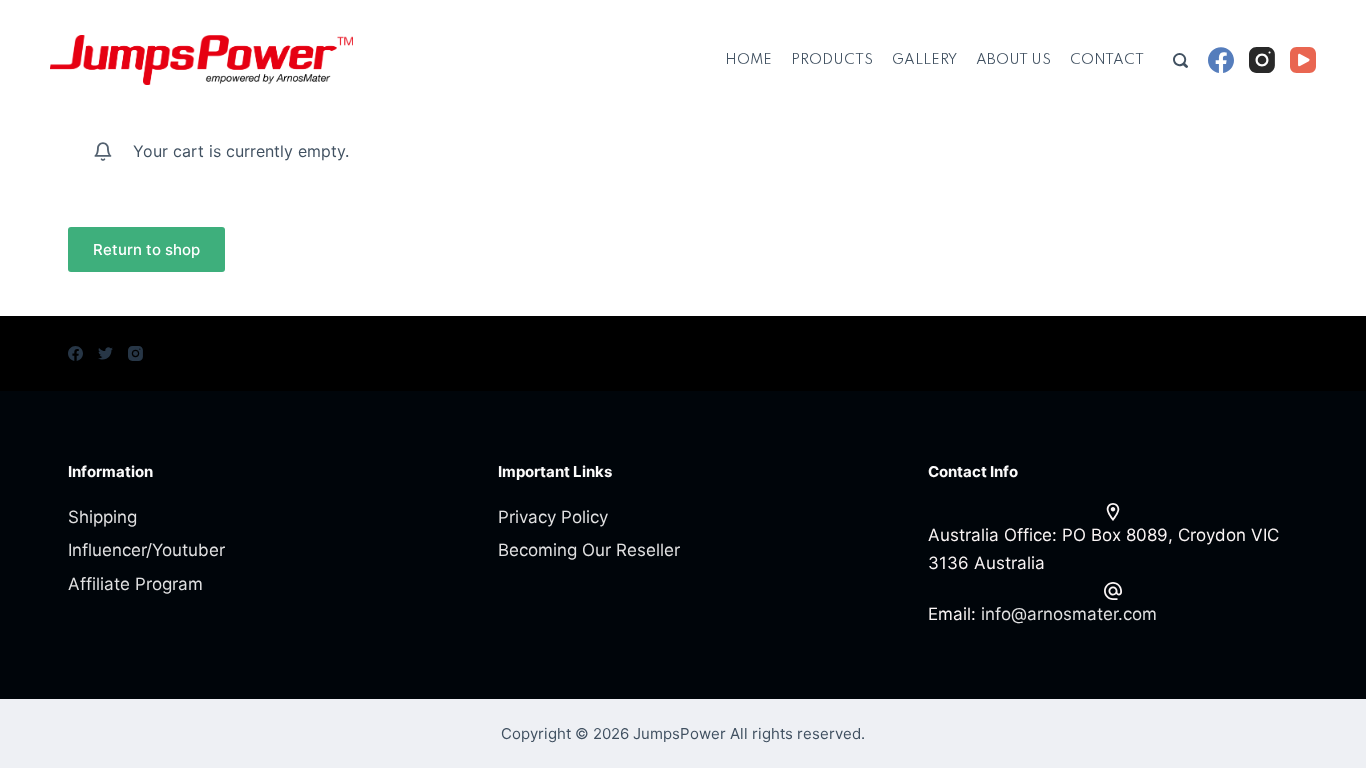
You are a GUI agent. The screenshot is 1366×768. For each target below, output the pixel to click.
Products (832, 60)
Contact (1107, 60)
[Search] (1180, 60)
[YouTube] (1303, 60)
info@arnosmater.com (1069, 614)
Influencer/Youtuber (146, 550)
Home (748, 60)
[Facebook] (1221, 60)
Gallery (924, 60)
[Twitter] (105, 353)
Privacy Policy (553, 517)
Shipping (102, 517)
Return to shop (146, 249)
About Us (1013, 60)
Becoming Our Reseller (589, 550)
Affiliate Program (135, 584)
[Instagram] (1262, 60)
